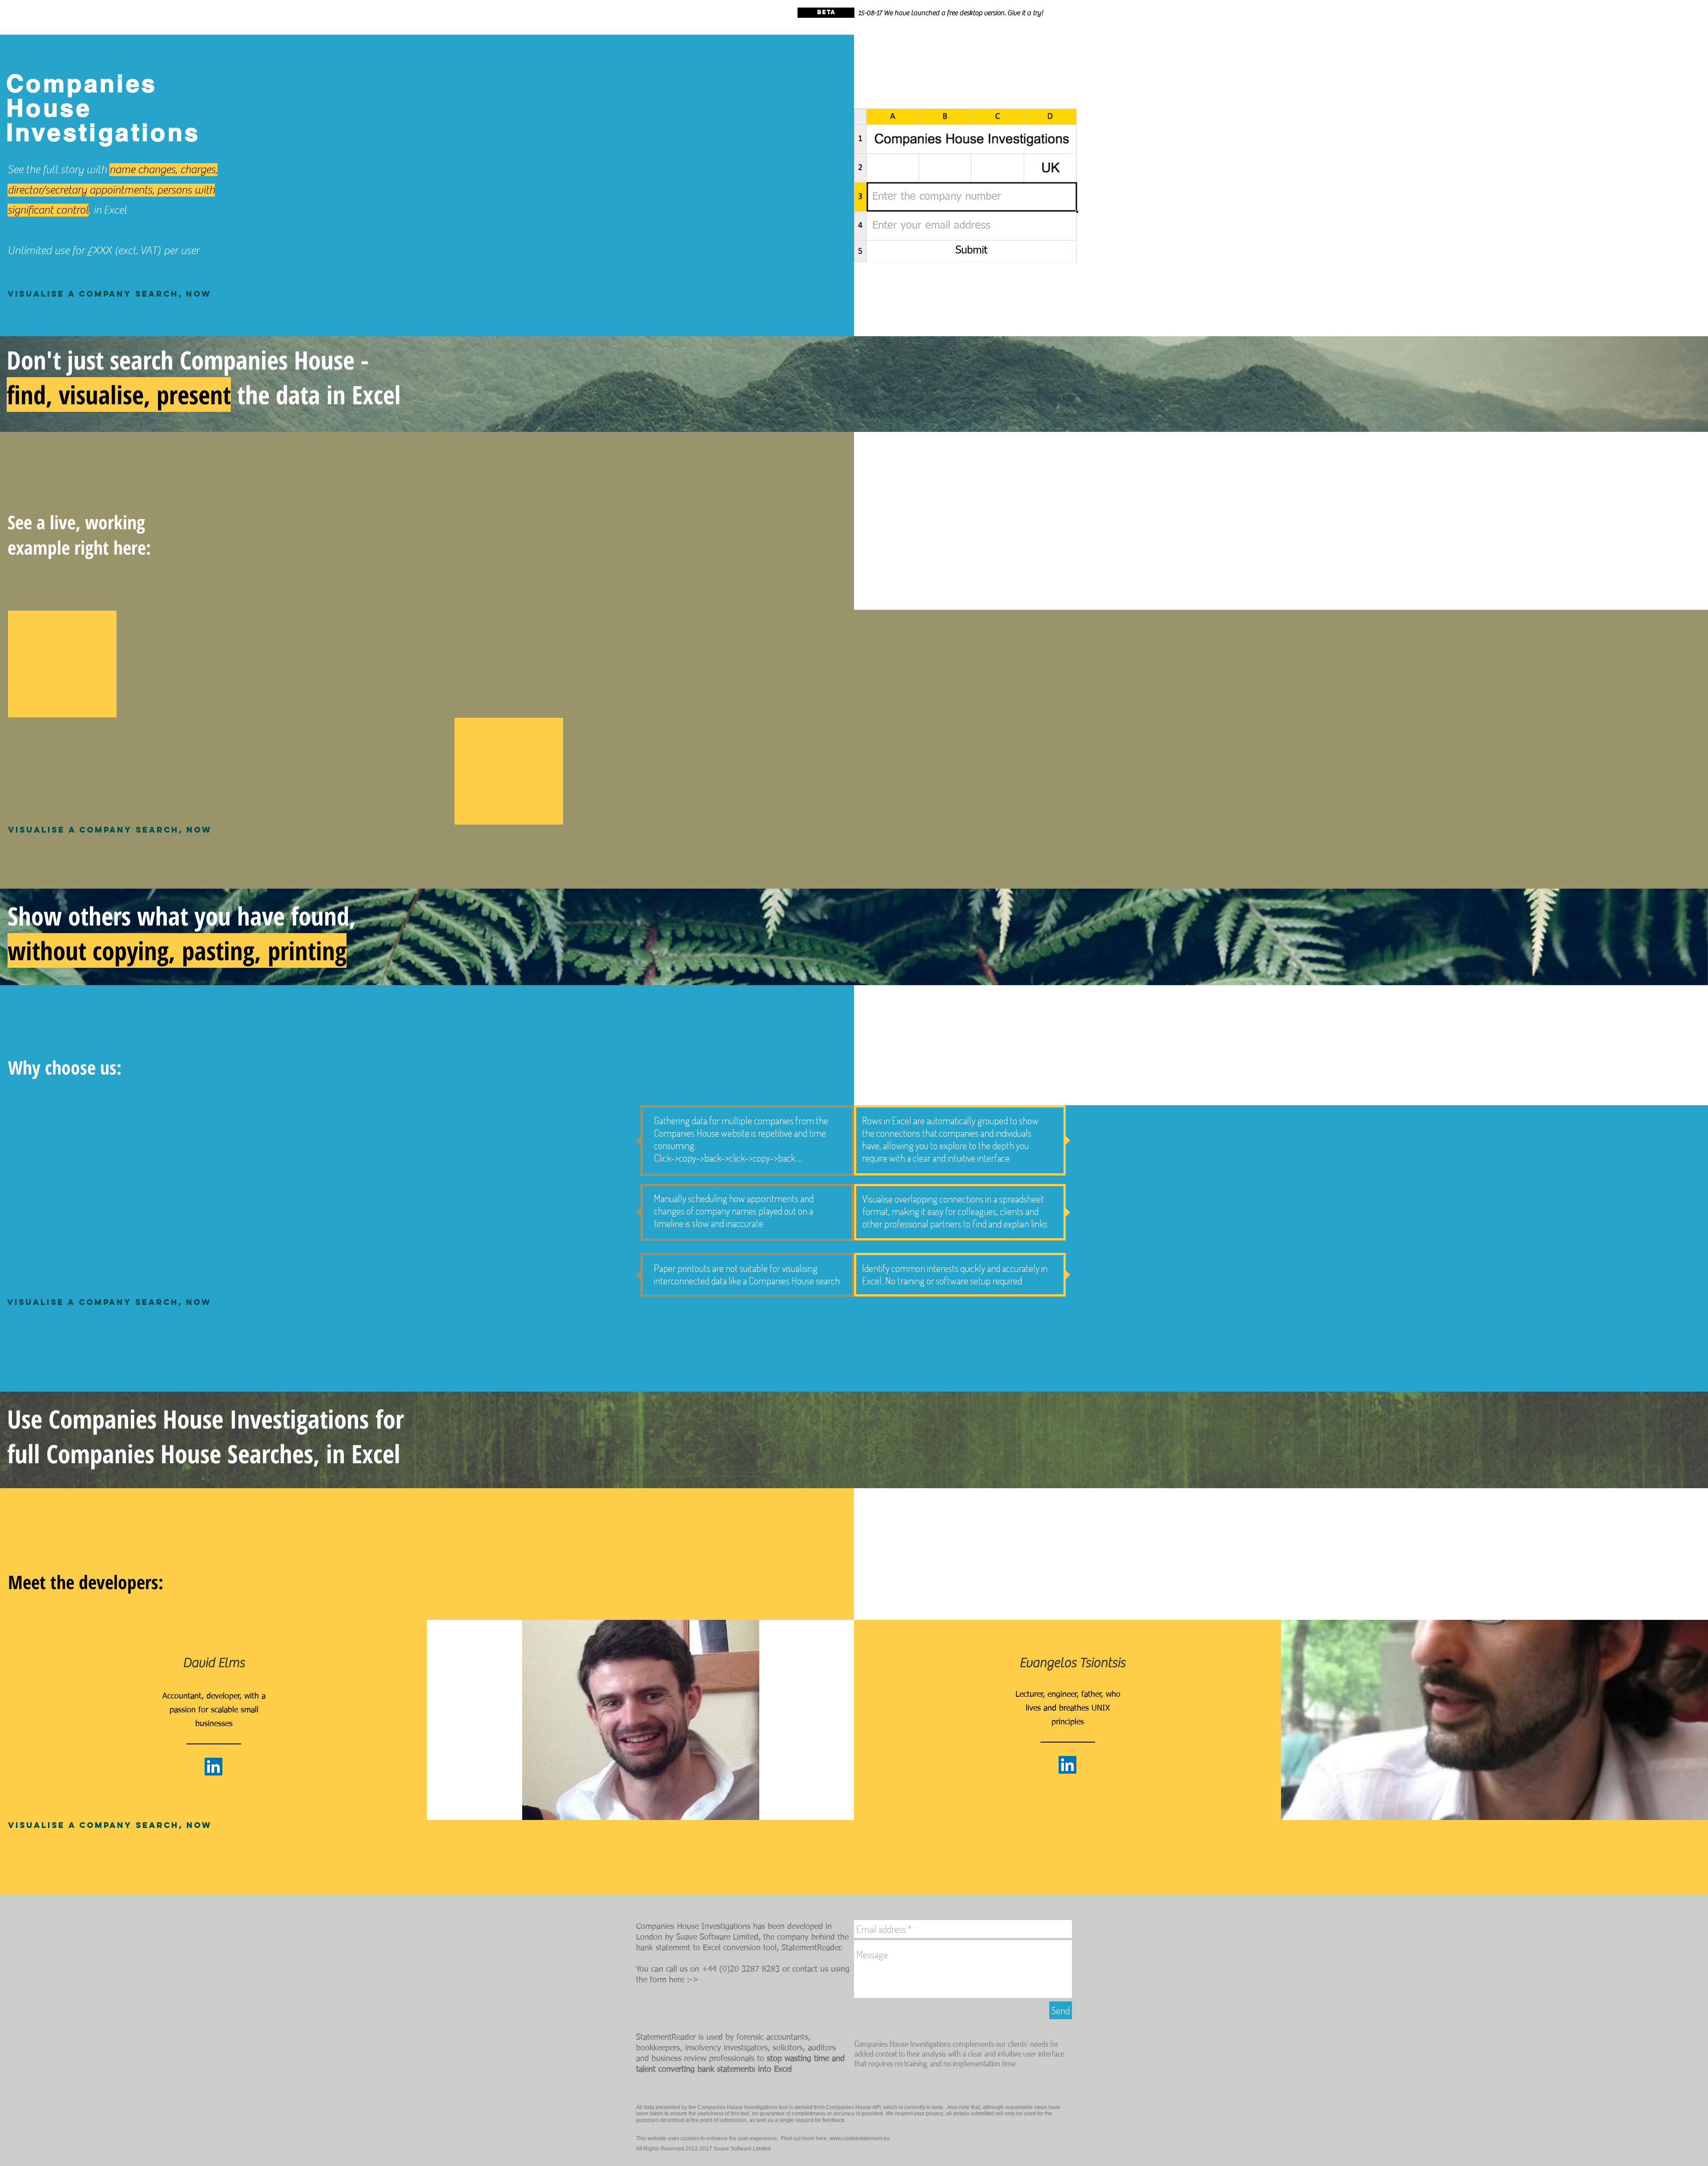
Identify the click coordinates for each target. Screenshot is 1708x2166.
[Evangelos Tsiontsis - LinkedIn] (1067, 1765)
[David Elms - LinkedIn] (213, 1767)
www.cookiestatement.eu (860, 2138)
